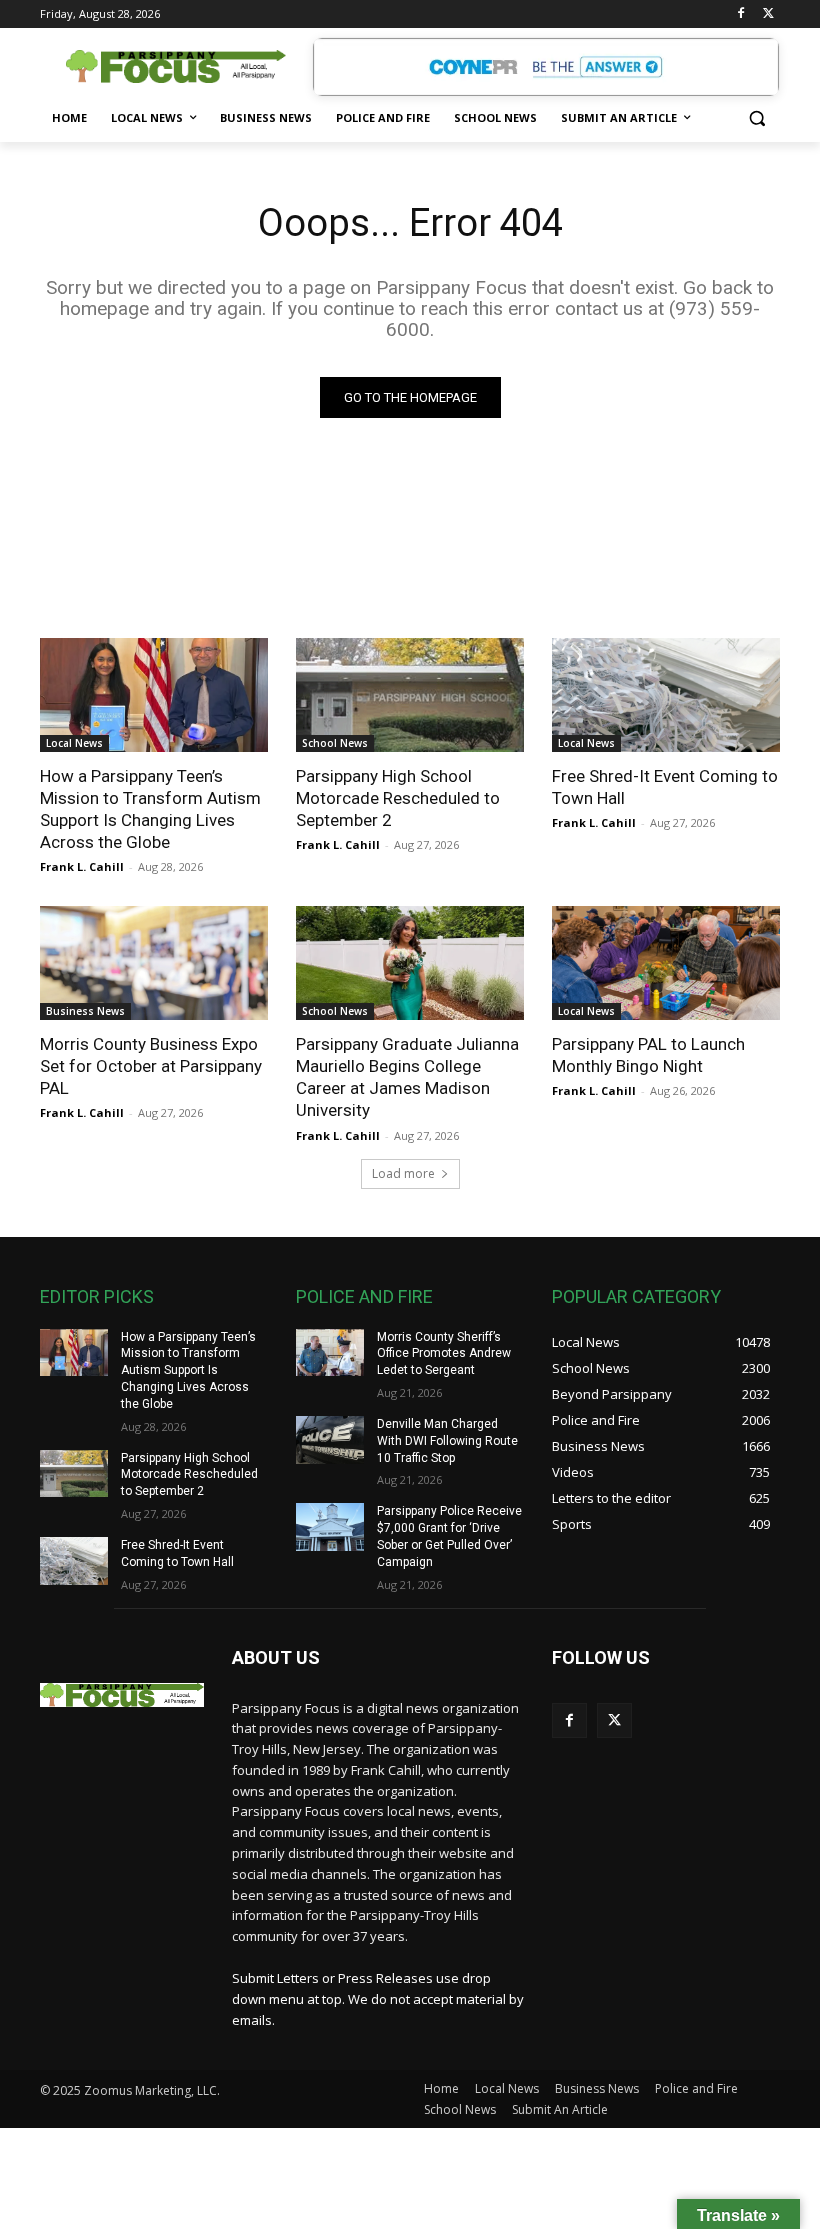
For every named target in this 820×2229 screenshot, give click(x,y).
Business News (85, 1011)
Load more (403, 1173)
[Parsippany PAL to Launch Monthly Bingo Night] (666, 963)
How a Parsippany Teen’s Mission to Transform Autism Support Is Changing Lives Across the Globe (150, 809)
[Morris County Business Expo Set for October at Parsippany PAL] (154, 963)
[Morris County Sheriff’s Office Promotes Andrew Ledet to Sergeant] (330, 1353)
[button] (756, 118)
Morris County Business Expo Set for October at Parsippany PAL (151, 1066)
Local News (74, 743)
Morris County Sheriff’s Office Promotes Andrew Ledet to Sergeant (444, 1354)
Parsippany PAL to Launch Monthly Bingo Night (648, 1055)
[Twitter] (768, 14)
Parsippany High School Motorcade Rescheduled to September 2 (398, 798)
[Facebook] (740, 14)
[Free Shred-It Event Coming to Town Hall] (666, 695)
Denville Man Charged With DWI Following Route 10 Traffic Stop (447, 1441)
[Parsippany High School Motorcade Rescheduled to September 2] (410, 695)
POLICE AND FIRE (364, 1296)
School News (335, 743)
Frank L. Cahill (82, 866)
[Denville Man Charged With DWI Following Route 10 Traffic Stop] (330, 1440)
